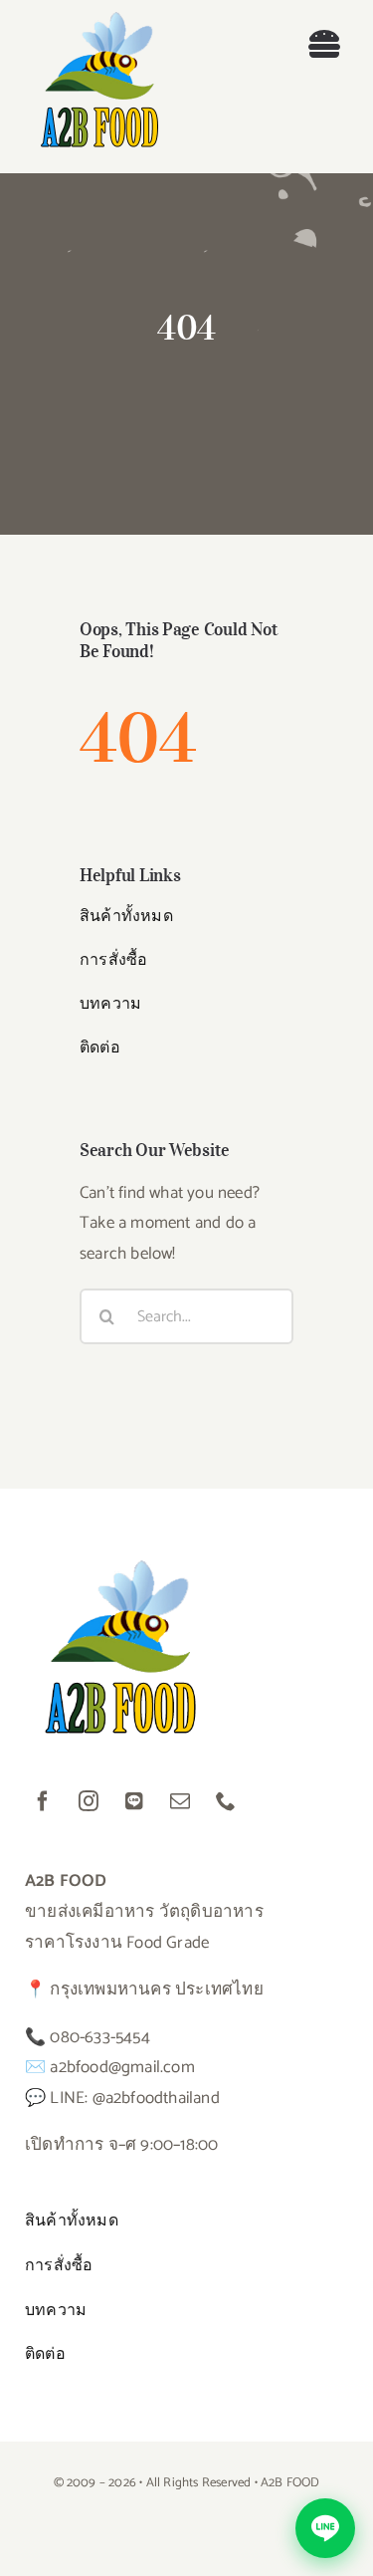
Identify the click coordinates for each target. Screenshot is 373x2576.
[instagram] (89, 1801)
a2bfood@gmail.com (122, 2067)
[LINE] (134, 1801)
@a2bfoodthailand (156, 2098)
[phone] (226, 1801)
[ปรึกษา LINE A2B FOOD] (325, 2528)
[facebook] (43, 1801)
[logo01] (99, 20)
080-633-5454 (99, 2037)
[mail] (180, 1801)
